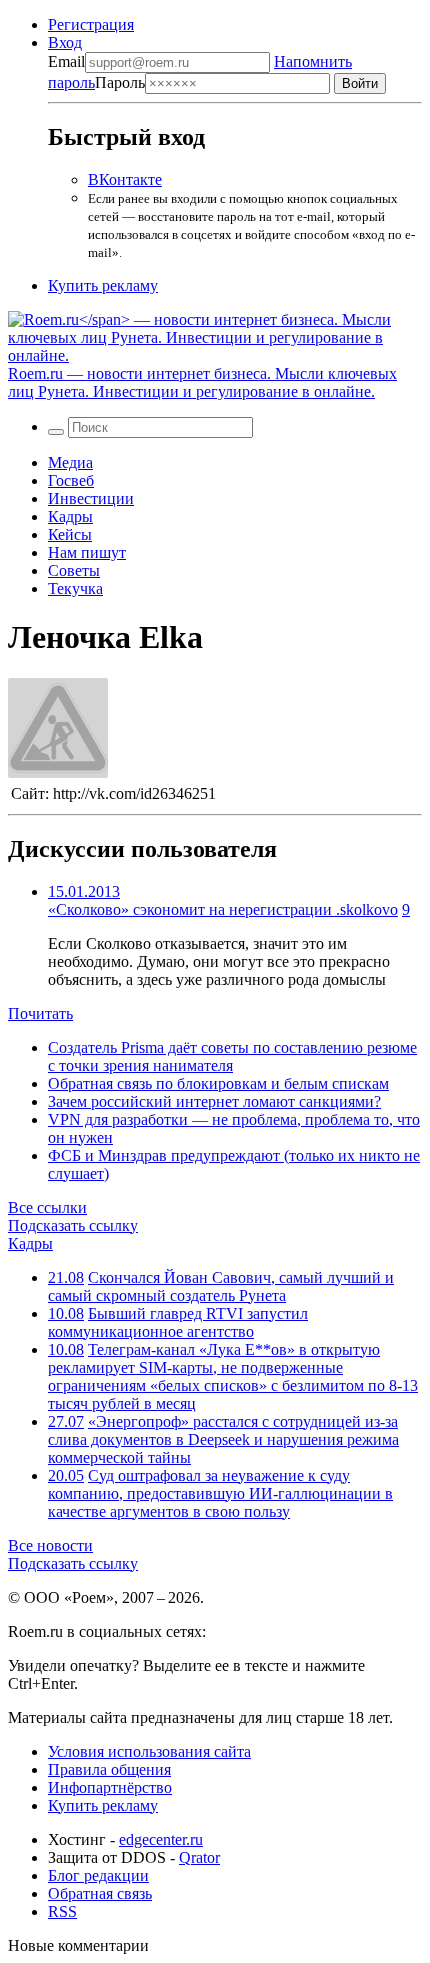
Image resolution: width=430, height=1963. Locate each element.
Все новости (50, 1545)
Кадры (70, 516)
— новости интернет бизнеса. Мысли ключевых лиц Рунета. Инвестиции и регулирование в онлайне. (202, 382)
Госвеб (71, 480)
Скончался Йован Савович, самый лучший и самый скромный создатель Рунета (221, 1286)
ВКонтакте (125, 179)
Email (66, 61)
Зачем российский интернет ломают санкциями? (214, 1101)
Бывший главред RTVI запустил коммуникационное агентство (178, 1322)
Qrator (199, 1857)
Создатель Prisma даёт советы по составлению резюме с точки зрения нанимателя (232, 1056)
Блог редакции (98, 1875)
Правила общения (109, 1769)
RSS (62, 1911)
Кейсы (70, 534)
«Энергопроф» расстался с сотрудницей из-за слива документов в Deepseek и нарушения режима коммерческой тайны (223, 1439)
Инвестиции (91, 498)
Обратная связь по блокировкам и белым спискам (218, 1083)
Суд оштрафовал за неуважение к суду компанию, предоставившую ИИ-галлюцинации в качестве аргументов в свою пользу (220, 1493)
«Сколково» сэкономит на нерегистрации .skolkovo (223, 909)
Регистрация (91, 24)
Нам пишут (87, 552)
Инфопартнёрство (110, 1787)
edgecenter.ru (161, 1839)
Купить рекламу (103, 285)
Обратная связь (100, 1893)
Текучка (75, 588)
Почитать (40, 1013)
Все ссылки (47, 1207)
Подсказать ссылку (73, 1225)
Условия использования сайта (149, 1751)
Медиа (70, 462)
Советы (74, 570)
